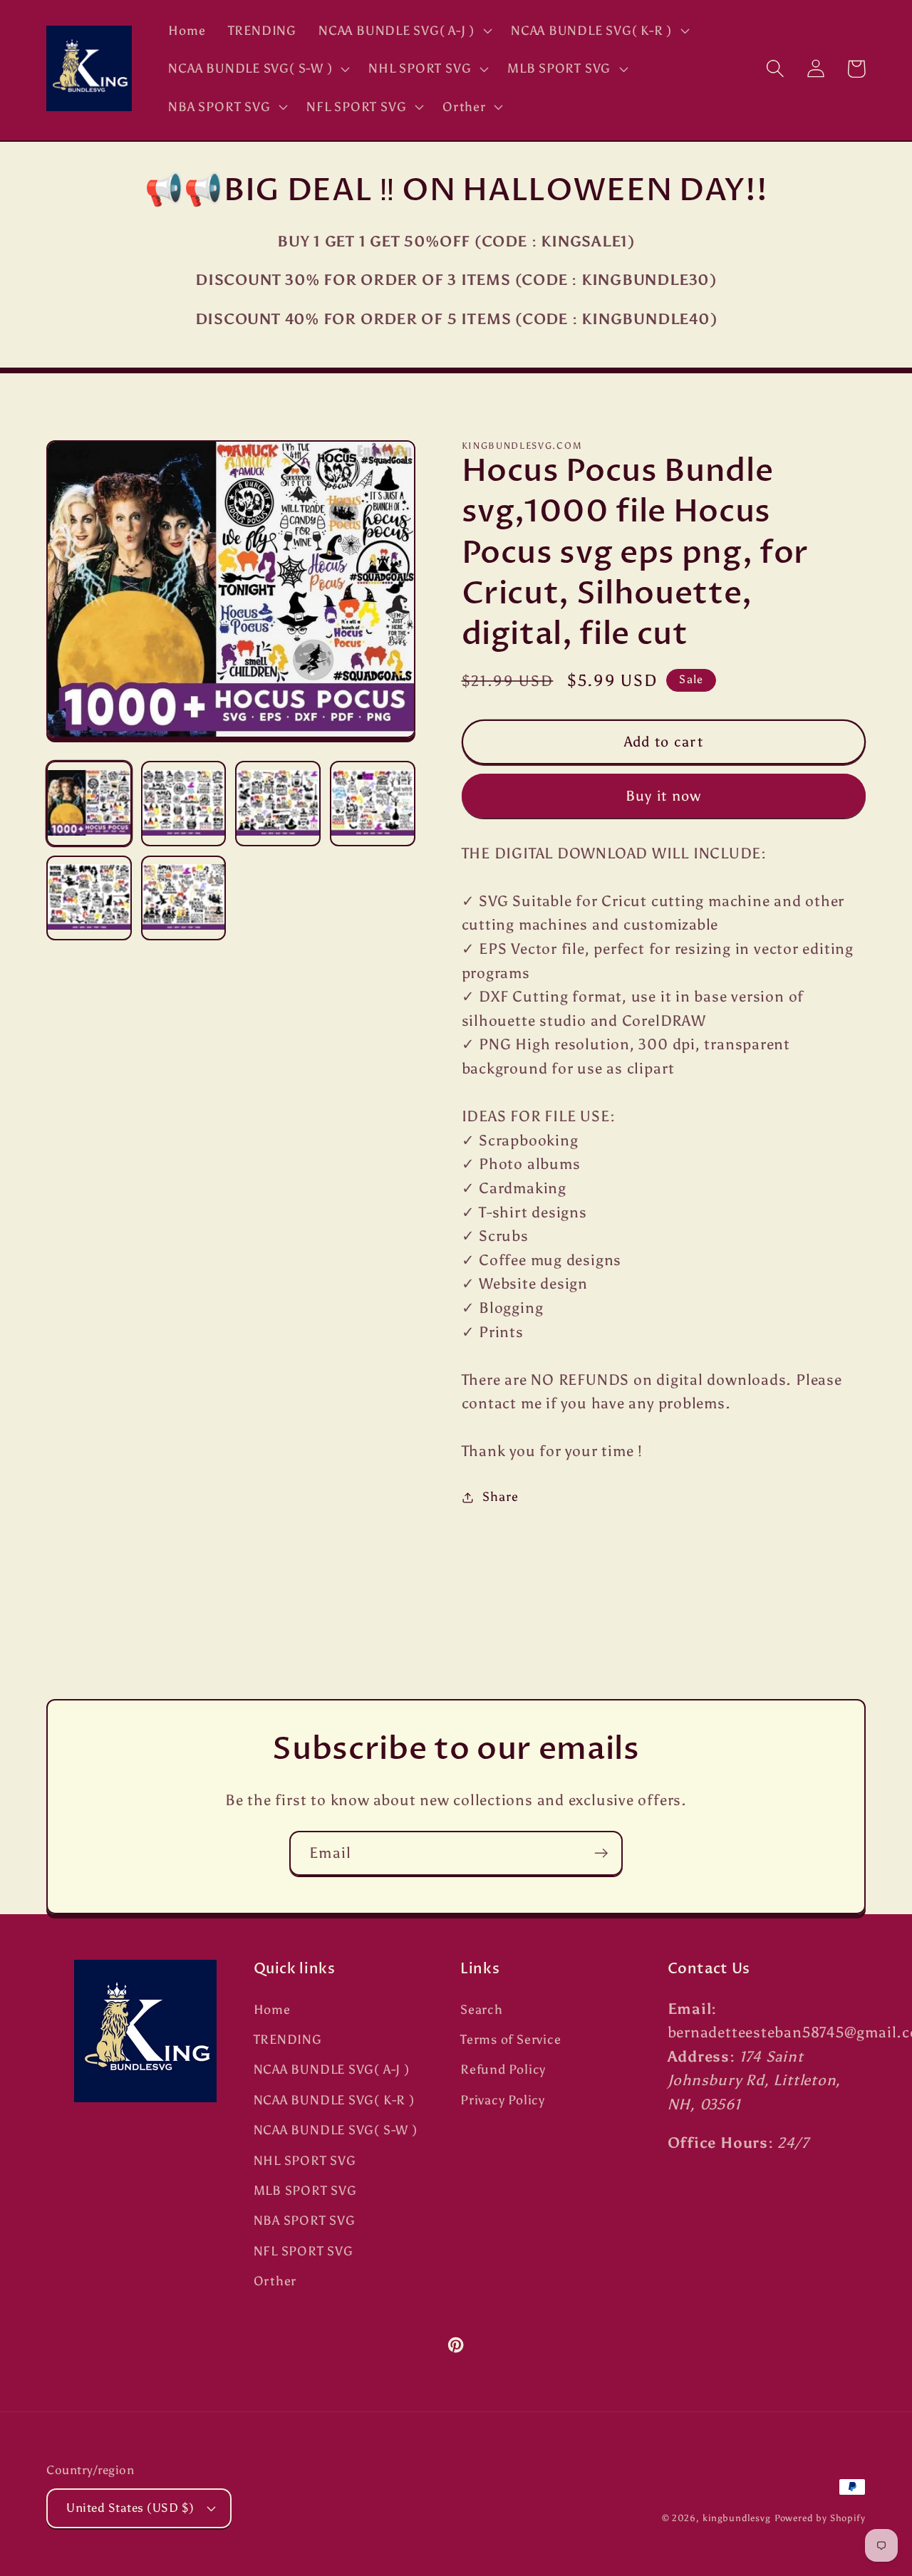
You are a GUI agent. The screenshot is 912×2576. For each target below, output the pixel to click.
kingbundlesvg (737, 2518)
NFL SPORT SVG (304, 2251)
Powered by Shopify (820, 2518)
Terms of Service (511, 2040)
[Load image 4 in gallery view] (373, 804)
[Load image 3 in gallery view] (278, 804)
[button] (404, 31)
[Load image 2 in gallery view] (184, 804)
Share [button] (500, 1497)
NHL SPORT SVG (305, 2161)
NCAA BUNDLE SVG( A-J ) (332, 2069)
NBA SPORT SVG (305, 2221)
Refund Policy (503, 2069)
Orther (275, 2281)
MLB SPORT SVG (305, 2191)
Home (272, 2010)
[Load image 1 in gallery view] (89, 804)
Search (482, 2010)
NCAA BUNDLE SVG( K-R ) (334, 2100)
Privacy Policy (503, 2100)
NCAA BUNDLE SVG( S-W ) (336, 2130)
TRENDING (288, 2040)
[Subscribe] (601, 1853)
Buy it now (664, 796)
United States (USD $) (130, 2508)
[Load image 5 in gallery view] (89, 898)
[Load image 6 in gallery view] (184, 898)
